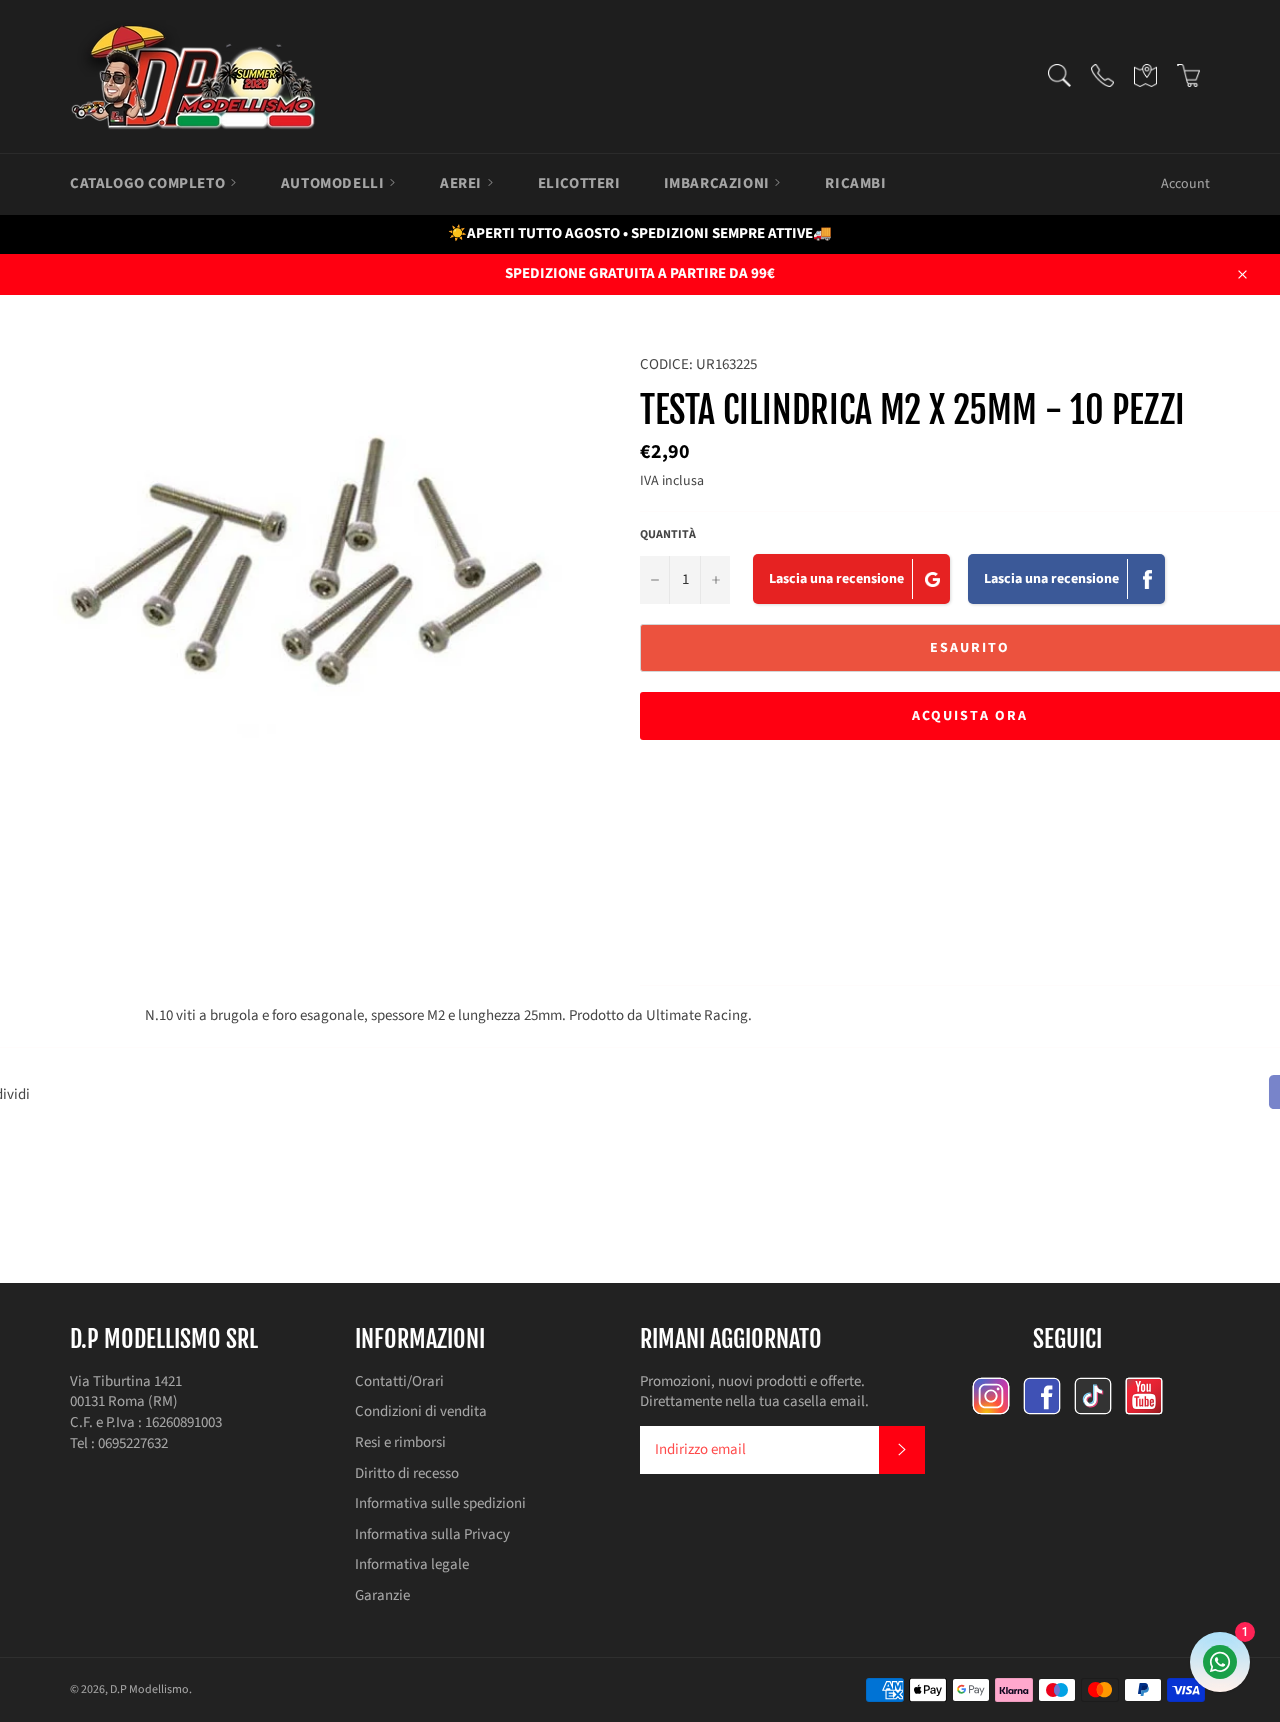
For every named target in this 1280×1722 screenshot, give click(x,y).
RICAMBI (855, 183)
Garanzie (382, 1595)
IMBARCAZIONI (719, 183)
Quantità (668, 535)
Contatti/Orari (399, 1381)
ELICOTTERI (579, 183)
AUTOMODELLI (334, 183)
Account (1185, 184)
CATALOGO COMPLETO (149, 183)
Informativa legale (412, 1564)
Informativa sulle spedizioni (440, 1503)
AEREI (463, 183)
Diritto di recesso (407, 1473)
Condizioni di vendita (421, 1411)
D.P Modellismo (149, 1689)
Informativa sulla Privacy (432, 1534)
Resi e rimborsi (400, 1442)
